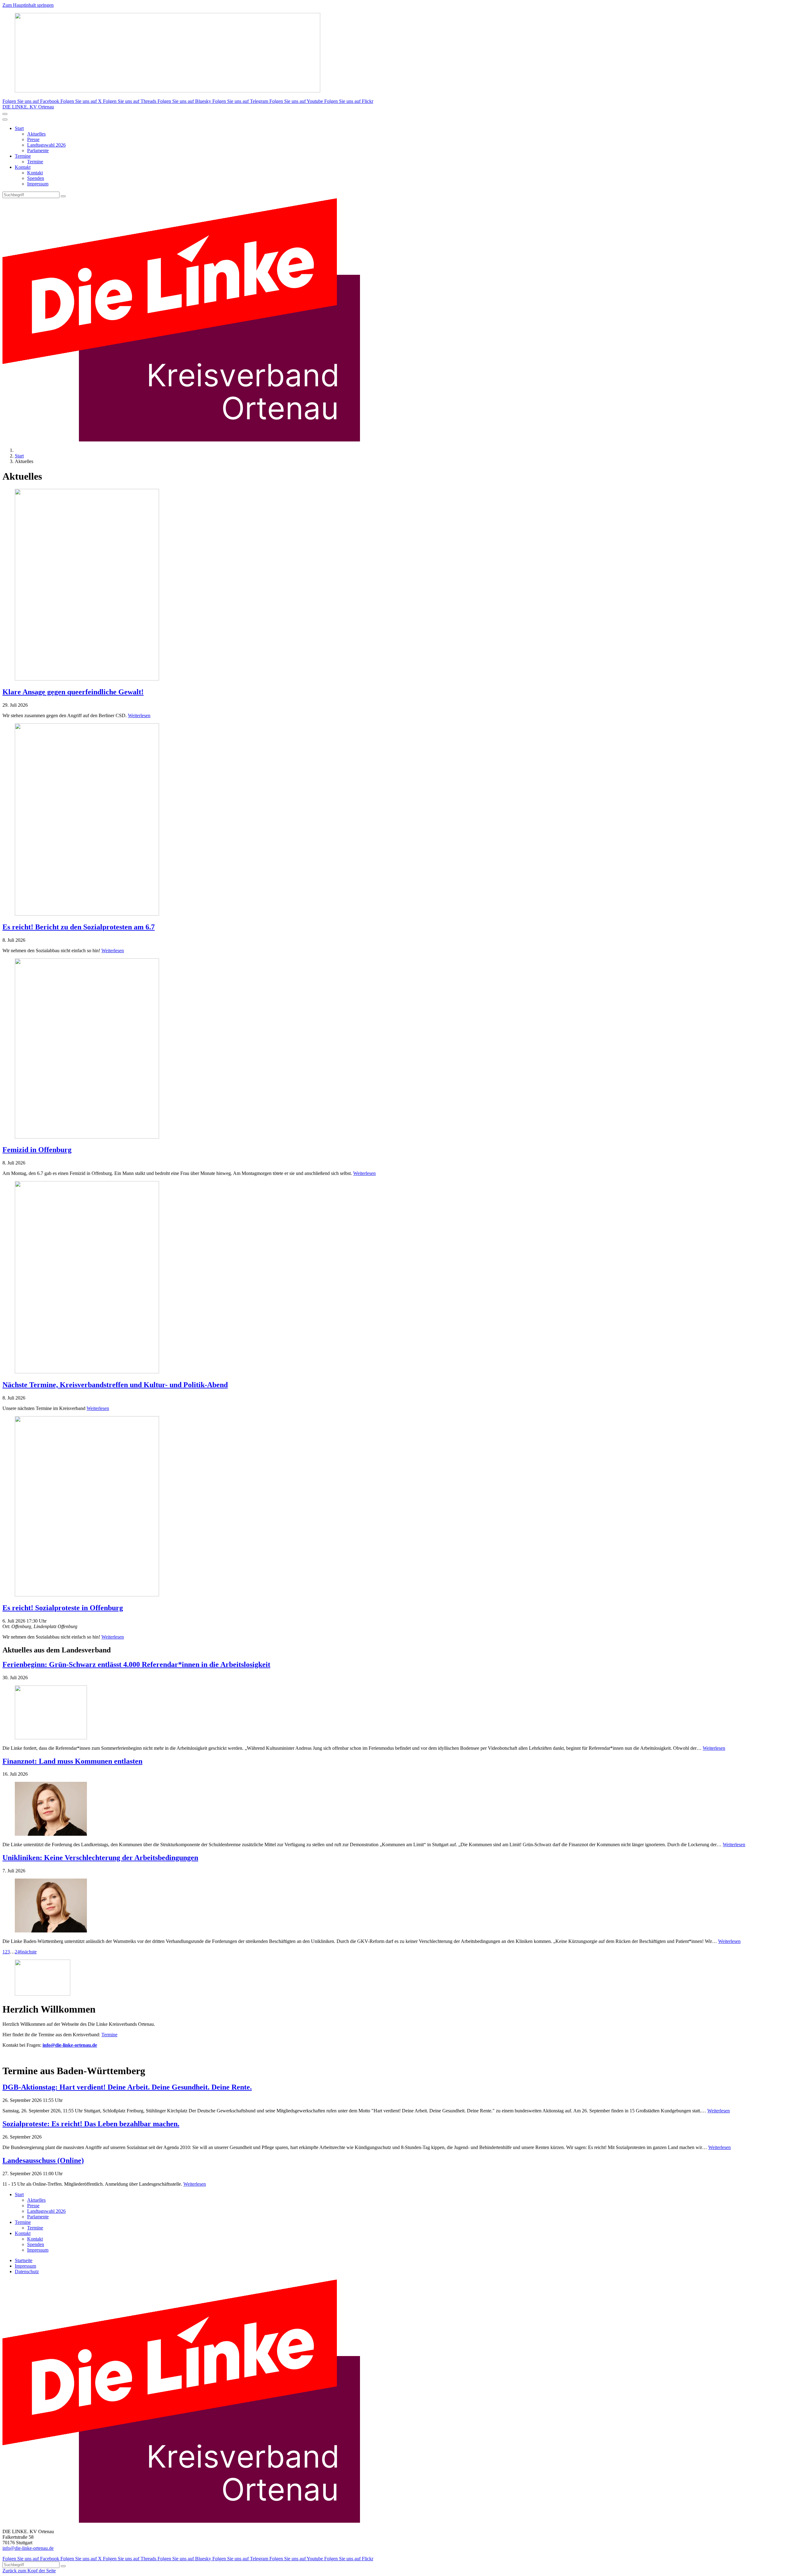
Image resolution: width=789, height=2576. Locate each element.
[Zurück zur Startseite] (181, 440)
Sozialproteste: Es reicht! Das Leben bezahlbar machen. (91, 2124)
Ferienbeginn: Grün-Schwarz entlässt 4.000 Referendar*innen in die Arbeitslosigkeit (136, 1664)
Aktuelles (36, 134)
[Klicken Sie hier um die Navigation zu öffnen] (5, 120)
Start (19, 128)
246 (18, 1952)
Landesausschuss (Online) (43, 2160)
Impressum (38, 184)
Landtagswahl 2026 (46, 145)
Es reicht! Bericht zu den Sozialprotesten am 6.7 (79, 927)
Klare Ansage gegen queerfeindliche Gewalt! (73, 692)
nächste (29, 1952)
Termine (23, 156)
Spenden (36, 178)
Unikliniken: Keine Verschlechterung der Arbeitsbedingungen (100, 1858)
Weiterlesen (139, 715)
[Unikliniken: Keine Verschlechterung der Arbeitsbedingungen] (394, 1906)
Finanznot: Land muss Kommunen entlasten (72, 1761)
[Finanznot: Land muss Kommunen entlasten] (394, 1809)
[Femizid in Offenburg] (394, 1049)
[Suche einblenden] (5, 114)
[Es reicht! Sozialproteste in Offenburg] (394, 1507)
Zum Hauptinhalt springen (28, 5)
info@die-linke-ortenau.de (28, 2548)
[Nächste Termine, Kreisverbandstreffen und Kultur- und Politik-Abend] (394, 1278)
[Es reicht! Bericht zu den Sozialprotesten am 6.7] (394, 820)
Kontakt (23, 167)
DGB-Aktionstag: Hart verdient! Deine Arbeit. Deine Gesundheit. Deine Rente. (127, 2087)
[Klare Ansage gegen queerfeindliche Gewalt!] (394, 585)
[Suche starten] (63, 196)
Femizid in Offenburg (37, 1150)
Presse (33, 139)
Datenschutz (27, 2271)
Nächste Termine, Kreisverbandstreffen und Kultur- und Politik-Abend (115, 1385)
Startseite (24, 2260)
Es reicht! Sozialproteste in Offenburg (63, 1608)
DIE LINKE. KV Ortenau (28, 107)
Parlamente (38, 150)
